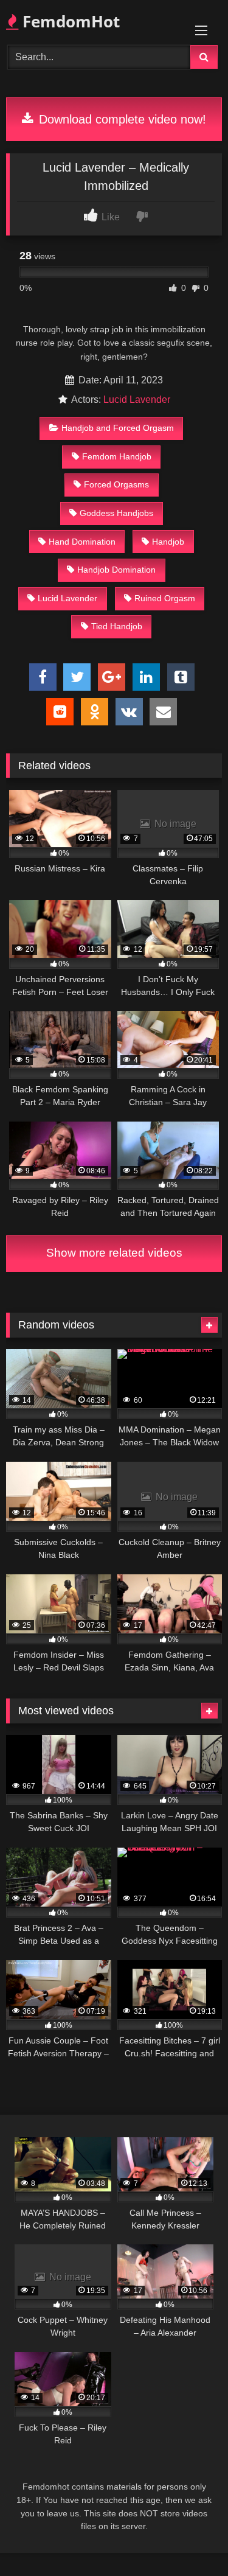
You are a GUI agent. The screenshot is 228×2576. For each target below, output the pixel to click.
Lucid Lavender (137, 400)
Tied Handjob (117, 626)
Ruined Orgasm (165, 598)
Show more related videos (114, 1253)
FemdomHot (69, 21)
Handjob (168, 542)
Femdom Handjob (117, 456)
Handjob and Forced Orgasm (118, 428)
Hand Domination (82, 542)
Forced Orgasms (116, 484)
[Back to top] (190, 2540)
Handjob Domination (116, 570)
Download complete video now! (121, 119)
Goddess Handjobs (116, 513)
